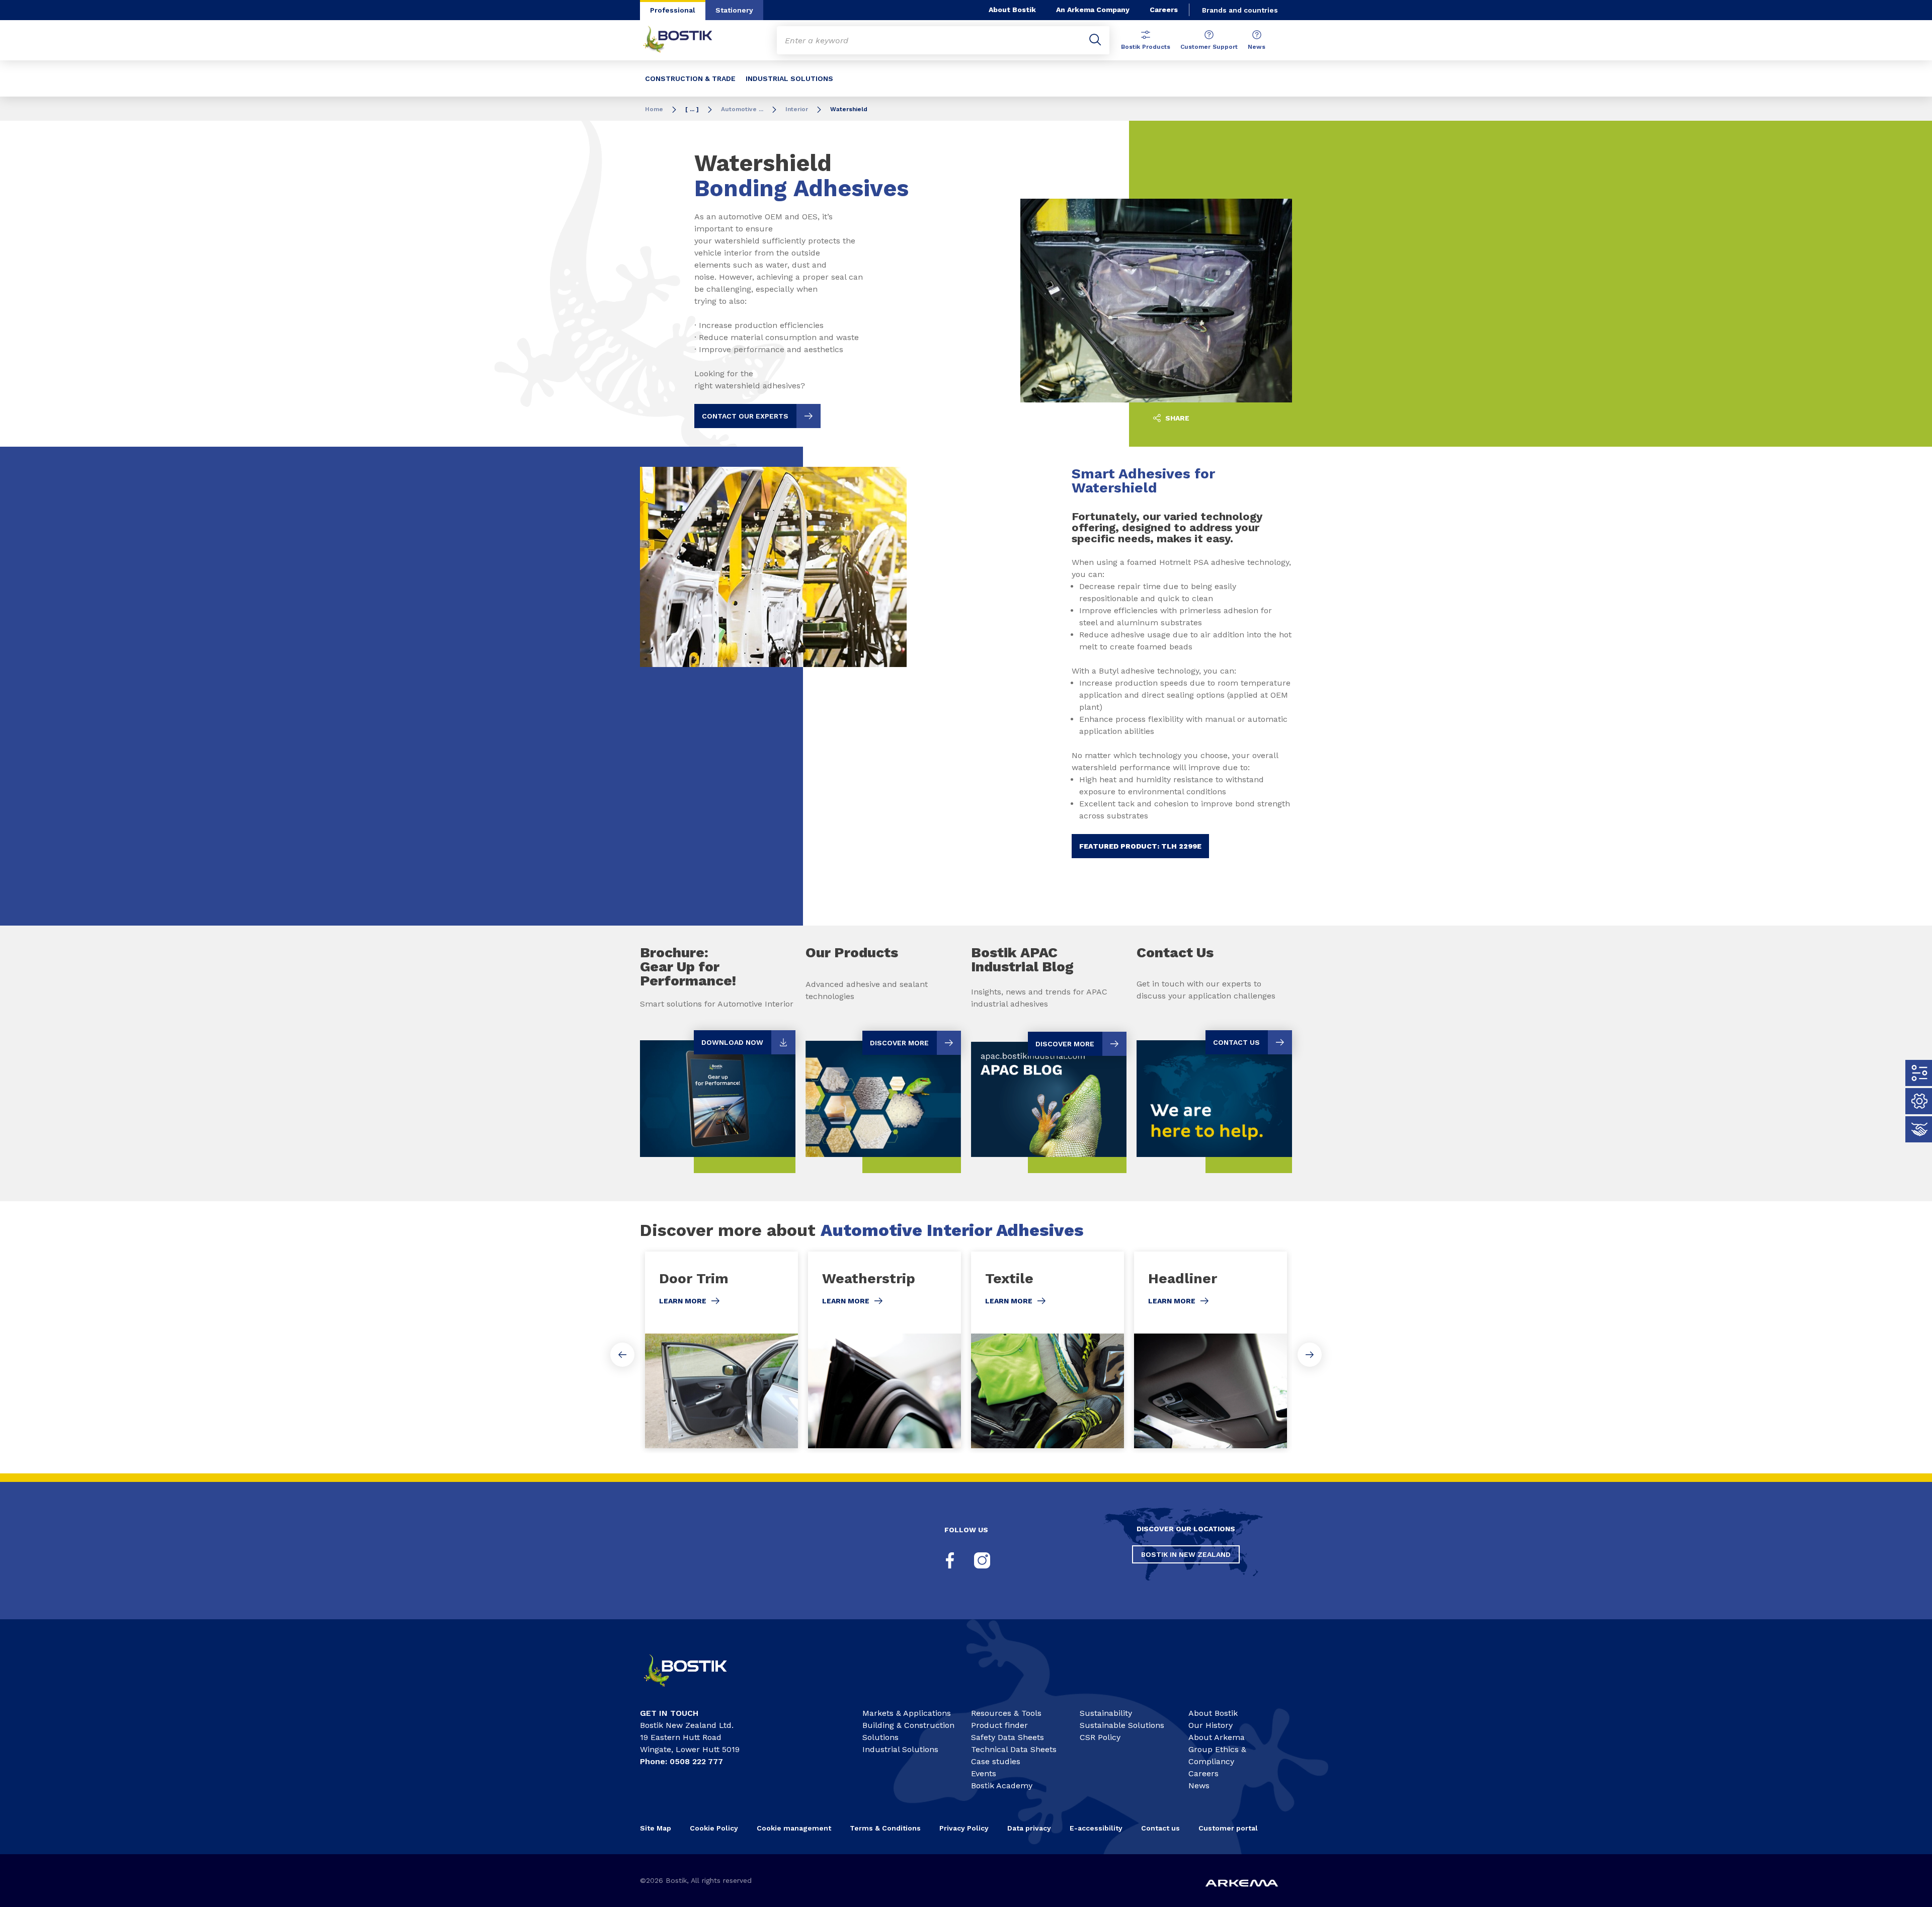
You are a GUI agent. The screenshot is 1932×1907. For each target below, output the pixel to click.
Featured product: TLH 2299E (1140, 846)
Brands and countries (1240, 10)
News (1257, 47)
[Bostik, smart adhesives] (694, 1691)
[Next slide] (1310, 1355)
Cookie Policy (714, 1828)
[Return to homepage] (685, 40)
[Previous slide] (622, 1355)
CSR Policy (1100, 1737)
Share (1176, 418)
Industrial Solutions (900, 1749)
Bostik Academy (1002, 1786)
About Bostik (1012, 10)
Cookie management (794, 1828)
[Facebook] (950, 1560)
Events (984, 1773)
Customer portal (1229, 1828)
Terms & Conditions (885, 1828)
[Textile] (1048, 1350)
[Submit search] (1095, 40)
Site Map (656, 1828)
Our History (1211, 1725)
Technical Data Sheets (1014, 1749)
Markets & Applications (907, 1713)
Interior (797, 109)
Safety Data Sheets (1008, 1737)
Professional (673, 10)
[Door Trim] (721, 1350)
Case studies (996, 1761)
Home (654, 109)
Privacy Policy (964, 1828)
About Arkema (1217, 1737)
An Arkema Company (1093, 10)
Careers (1164, 10)
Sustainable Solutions (1122, 1725)
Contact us (1160, 1828)
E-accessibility (1096, 1828)
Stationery (734, 10)
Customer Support (1209, 47)
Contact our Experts (745, 416)
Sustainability (1106, 1713)
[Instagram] (982, 1560)
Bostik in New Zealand (1186, 1554)
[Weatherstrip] (884, 1350)
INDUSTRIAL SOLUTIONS (789, 78)
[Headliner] (1211, 1350)
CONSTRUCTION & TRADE (690, 78)
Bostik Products (1146, 47)
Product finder (999, 1725)
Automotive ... (742, 109)
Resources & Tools (1006, 1713)
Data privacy (1029, 1828)
